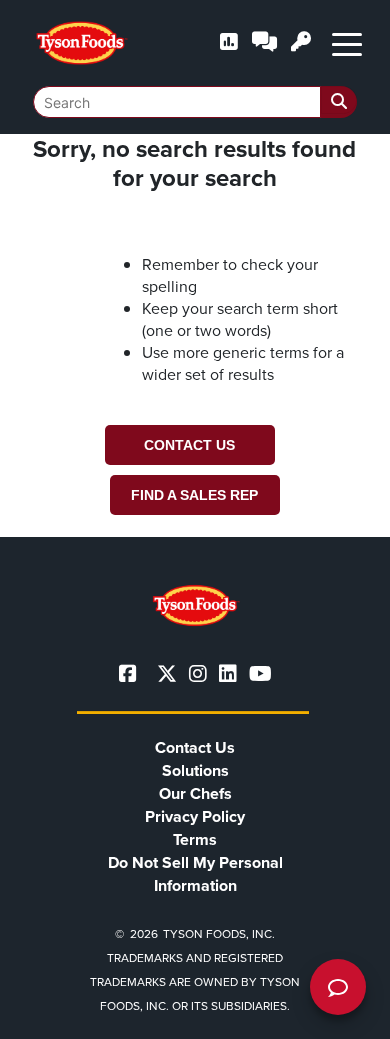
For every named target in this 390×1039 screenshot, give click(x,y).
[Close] (345, 1011)
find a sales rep (194, 495)
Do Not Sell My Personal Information (195, 874)
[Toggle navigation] (347, 43)
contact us (189, 445)
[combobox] (195, 102)
